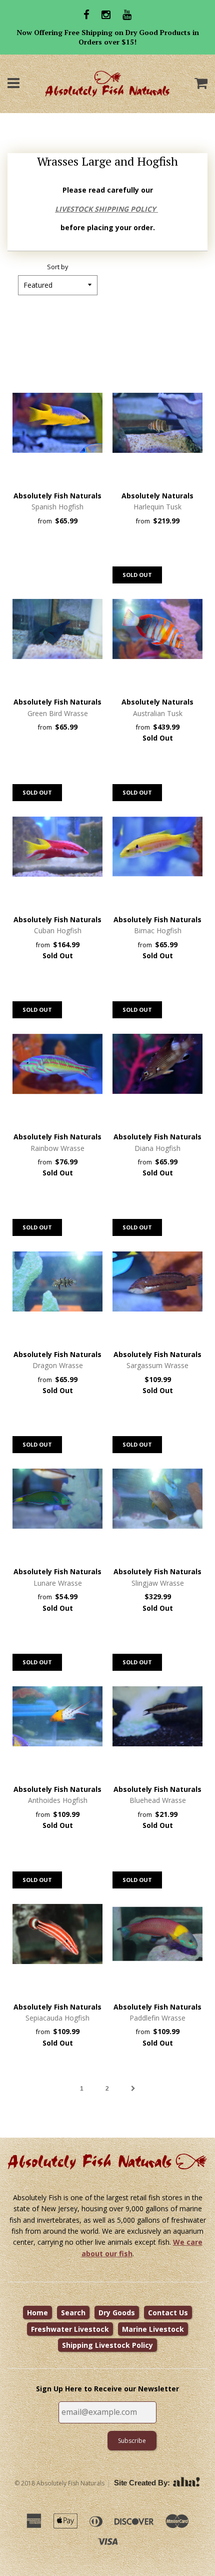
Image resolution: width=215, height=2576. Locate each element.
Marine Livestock (153, 2329)
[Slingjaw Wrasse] (157, 1499)
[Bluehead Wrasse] (157, 1716)
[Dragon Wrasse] (57, 1281)
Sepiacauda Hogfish (57, 2018)
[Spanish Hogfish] (57, 423)
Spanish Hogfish (57, 507)
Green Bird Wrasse (58, 713)
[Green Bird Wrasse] (57, 629)
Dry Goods (117, 2313)
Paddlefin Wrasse (157, 2018)
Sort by (57, 267)
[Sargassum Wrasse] (157, 1281)
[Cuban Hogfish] (57, 847)
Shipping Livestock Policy (107, 2345)
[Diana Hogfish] (157, 1064)
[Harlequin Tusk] (157, 423)
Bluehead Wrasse (158, 1800)
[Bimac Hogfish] (157, 847)
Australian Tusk (158, 713)
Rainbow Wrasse (57, 1148)
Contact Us (168, 2313)
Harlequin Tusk (157, 507)
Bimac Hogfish (158, 930)
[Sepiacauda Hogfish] (57, 1934)
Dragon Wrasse (58, 1365)
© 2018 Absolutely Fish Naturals (59, 2483)
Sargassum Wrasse (157, 1365)
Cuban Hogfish (58, 930)
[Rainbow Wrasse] (57, 1064)
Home (37, 2313)
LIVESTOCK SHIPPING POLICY (106, 209)
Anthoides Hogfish (58, 1800)
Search (73, 2313)
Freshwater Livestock (70, 2329)
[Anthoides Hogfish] (57, 1716)
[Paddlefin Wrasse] (157, 1934)
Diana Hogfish (157, 1148)
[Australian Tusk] (157, 629)
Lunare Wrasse (58, 1583)
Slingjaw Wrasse (158, 1583)
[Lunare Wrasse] (57, 1499)
